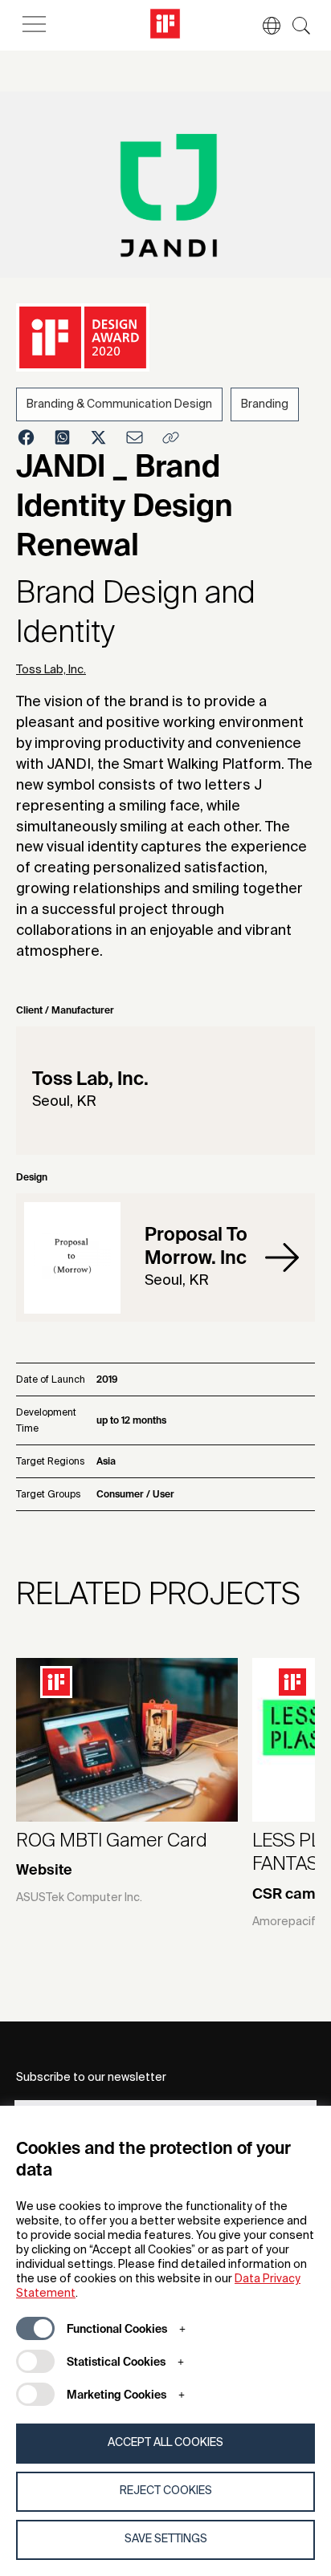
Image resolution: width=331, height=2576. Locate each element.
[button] (264, 26)
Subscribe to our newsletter (91, 2078)
